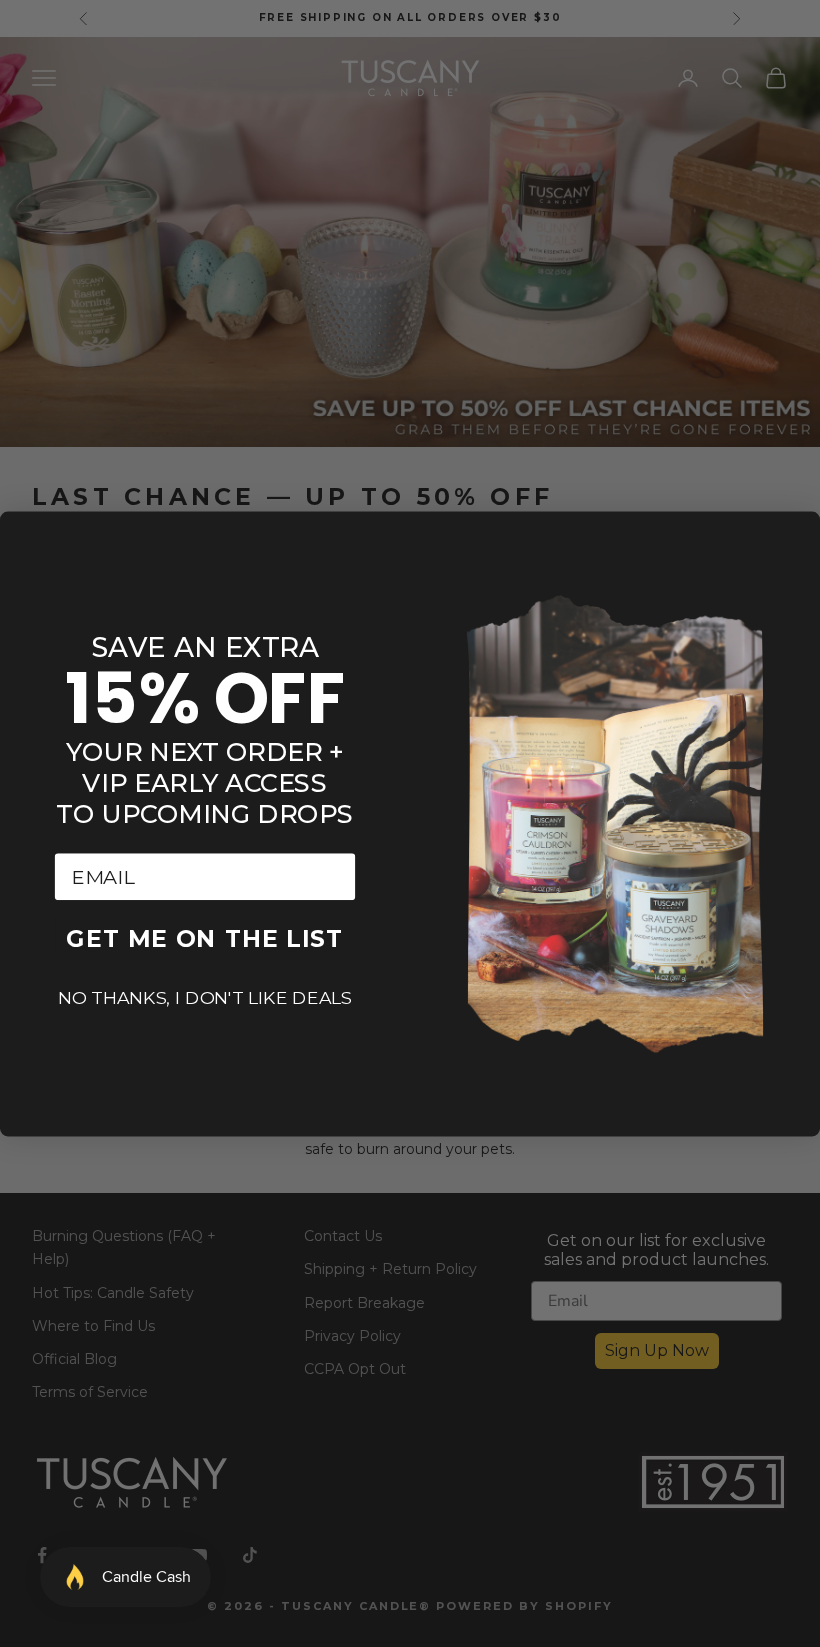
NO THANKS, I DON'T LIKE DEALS (205, 997)
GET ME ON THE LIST (204, 938)
